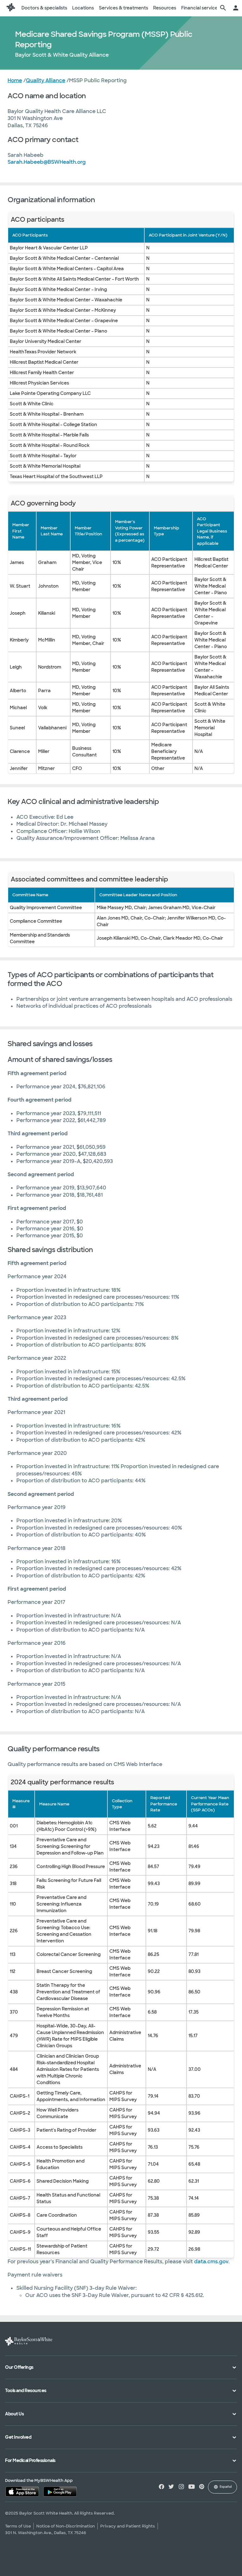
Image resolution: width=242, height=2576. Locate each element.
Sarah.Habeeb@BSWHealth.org (47, 162)
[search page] (223, 8)
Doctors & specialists (44, 8)
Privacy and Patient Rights (128, 2526)
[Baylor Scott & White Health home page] (11, 8)
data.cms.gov (211, 2262)
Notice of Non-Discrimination (66, 2526)
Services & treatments (124, 8)
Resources (165, 8)
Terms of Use (18, 2526)
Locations (83, 8)
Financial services (201, 8)
